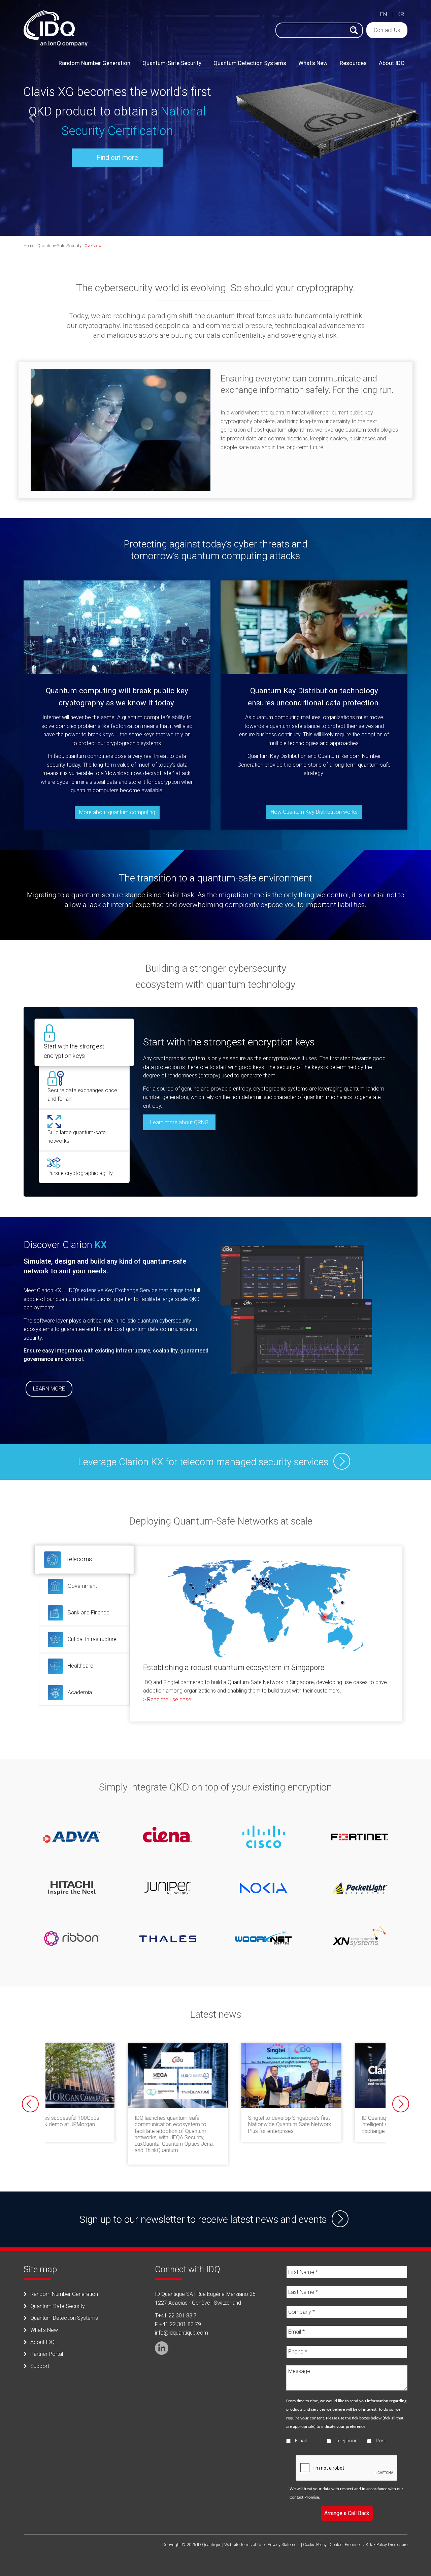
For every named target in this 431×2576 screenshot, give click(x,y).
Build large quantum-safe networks (77, 1137)
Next (401, 2104)
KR (401, 14)
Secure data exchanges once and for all (82, 1095)
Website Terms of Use (244, 2545)
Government (82, 1586)
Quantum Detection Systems (64, 2318)
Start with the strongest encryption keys (74, 1051)
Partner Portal (47, 2354)
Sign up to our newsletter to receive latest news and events (203, 2219)
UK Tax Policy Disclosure (385, 2545)
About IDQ (42, 2342)
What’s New (44, 2330)
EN (384, 14)
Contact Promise (304, 2497)
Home (29, 246)
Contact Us (387, 30)
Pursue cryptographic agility (80, 1173)
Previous (30, 2104)
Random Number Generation (64, 2294)
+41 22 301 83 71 (179, 2316)
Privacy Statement (284, 2545)
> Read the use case (167, 1699)
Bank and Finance (88, 1613)
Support (40, 2366)
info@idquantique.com (181, 2333)
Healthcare (80, 1666)
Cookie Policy (315, 2545)
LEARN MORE (49, 1389)
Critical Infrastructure (91, 1639)
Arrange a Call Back (347, 2513)
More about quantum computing (117, 812)
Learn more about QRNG (179, 1122)
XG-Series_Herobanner (215, 118)
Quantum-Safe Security (59, 246)
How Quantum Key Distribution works (314, 812)
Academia (79, 1692)
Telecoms (78, 1559)
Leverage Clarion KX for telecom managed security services (203, 1462)
